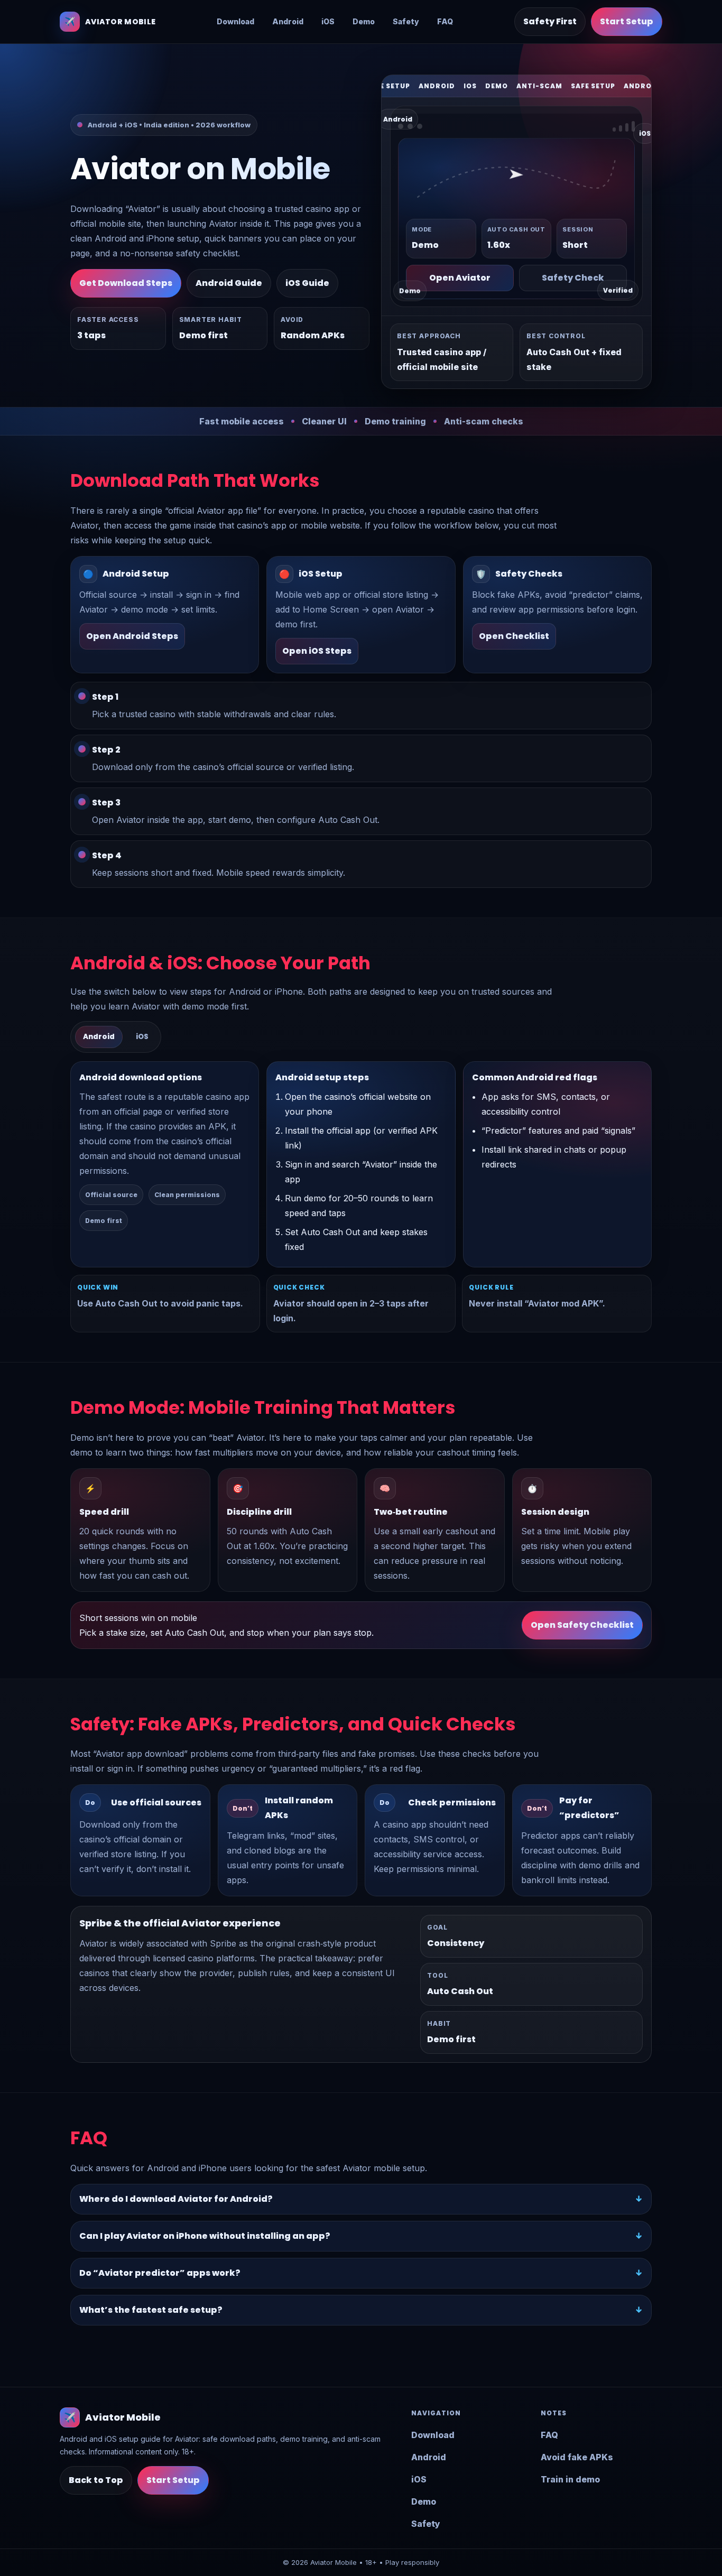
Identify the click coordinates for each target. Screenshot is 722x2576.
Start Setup (627, 21)
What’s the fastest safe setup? (151, 2310)
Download (235, 21)
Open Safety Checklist (582, 1625)
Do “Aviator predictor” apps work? (160, 2273)
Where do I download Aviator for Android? (176, 2199)
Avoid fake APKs (577, 2457)
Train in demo (570, 2479)
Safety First (550, 21)
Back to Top (96, 2480)
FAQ (445, 21)
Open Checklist (514, 636)
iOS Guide (307, 283)
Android (288, 21)
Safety (406, 21)
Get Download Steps (126, 283)
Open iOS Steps (317, 651)
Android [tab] (99, 1037)
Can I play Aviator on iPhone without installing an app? (205, 2236)
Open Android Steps (132, 636)
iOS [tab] (142, 1037)
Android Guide (229, 283)
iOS (328, 21)
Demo (364, 21)
